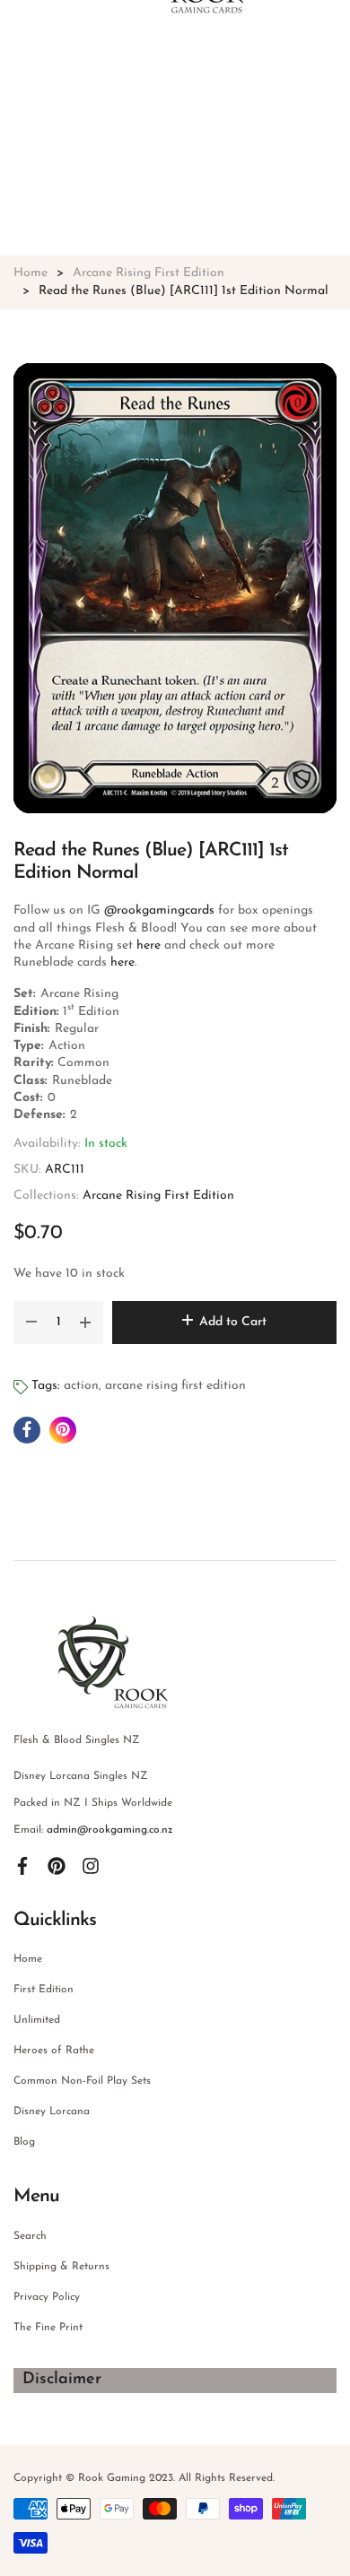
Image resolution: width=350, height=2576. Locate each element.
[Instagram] (91, 1866)
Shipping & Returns (61, 2267)
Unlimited (37, 2020)
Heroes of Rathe (54, 2051)
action (81, 1386)
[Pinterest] (57, 1866)
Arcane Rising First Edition (158, 1196)
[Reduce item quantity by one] (31, 1323)
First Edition (44, 1990)
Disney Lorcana (52, 2112)
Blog (24, 2142)
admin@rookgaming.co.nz (110, 1830)
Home (28, 1959)
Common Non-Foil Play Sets (82, 2081)
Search (30, 2236)
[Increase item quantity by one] (85, 1323)
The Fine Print (48, 2328)
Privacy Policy (47, 2297)
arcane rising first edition (175, 1386)
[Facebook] (22, 1866)
